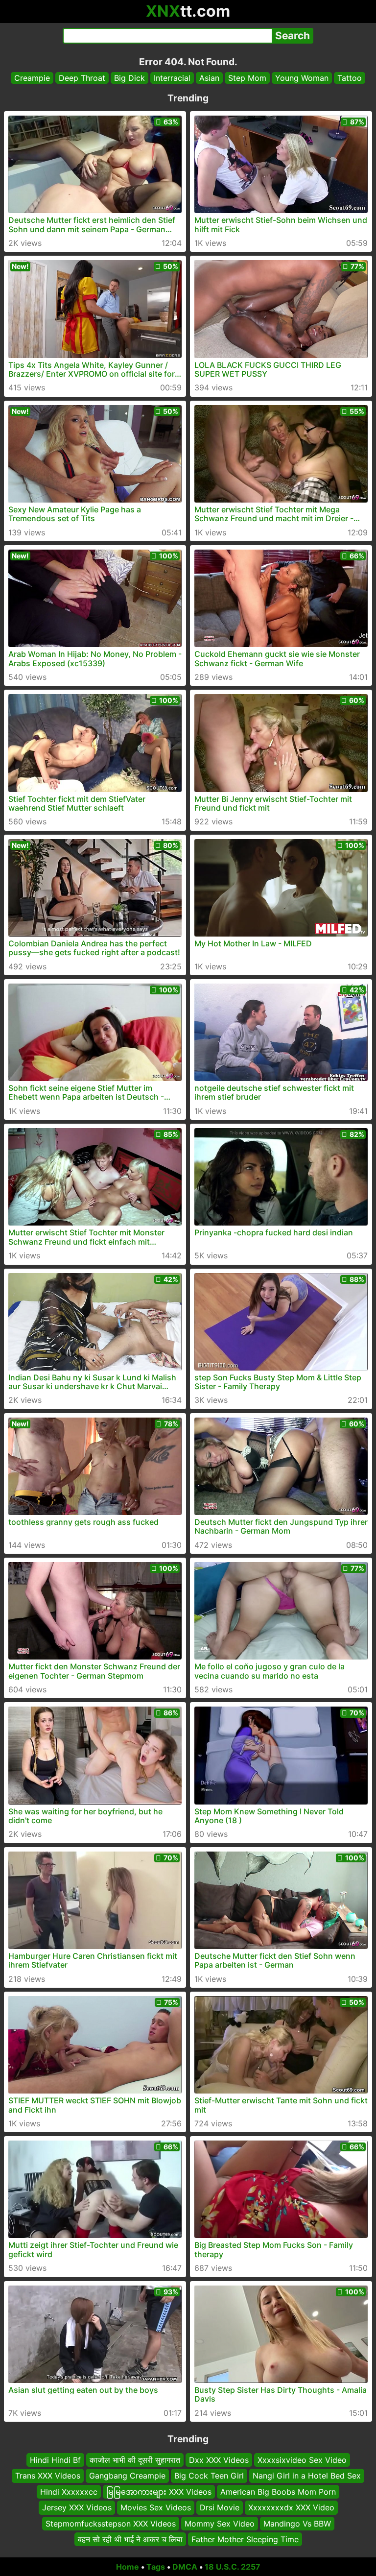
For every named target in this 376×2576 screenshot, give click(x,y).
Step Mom (247, 78)
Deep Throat (82, 78)
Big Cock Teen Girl (209, 2476)
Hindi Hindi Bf (55, 2460)
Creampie (32, 78)
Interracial (172, 78)
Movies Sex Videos (156, 2507)
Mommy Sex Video (220, 2523)
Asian (209, 78)
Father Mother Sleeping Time (245, 2539)
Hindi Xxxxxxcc (69, 2492)
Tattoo (350, 78)
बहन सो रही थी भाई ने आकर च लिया (130, 2539)
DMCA (185, 2567)
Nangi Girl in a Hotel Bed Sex (307, 2476)
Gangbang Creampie (127, 2476)
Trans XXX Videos (48, 2476)
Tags (156, 2567)
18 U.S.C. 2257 (233, 2567)
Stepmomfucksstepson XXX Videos (111, 2523)
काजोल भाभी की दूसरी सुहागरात (135, 2460)
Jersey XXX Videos (77, 2507)
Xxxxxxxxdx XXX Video (291, 2507)
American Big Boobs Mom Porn (278, 2492)
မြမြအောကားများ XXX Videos (159, 2492)
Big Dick (129, 78)
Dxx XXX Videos (219, 2460)
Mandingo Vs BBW (297, 2523)
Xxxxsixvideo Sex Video (302, 2460)
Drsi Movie (220, 2507)
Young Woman (302, 78)
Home (128, 2567)
